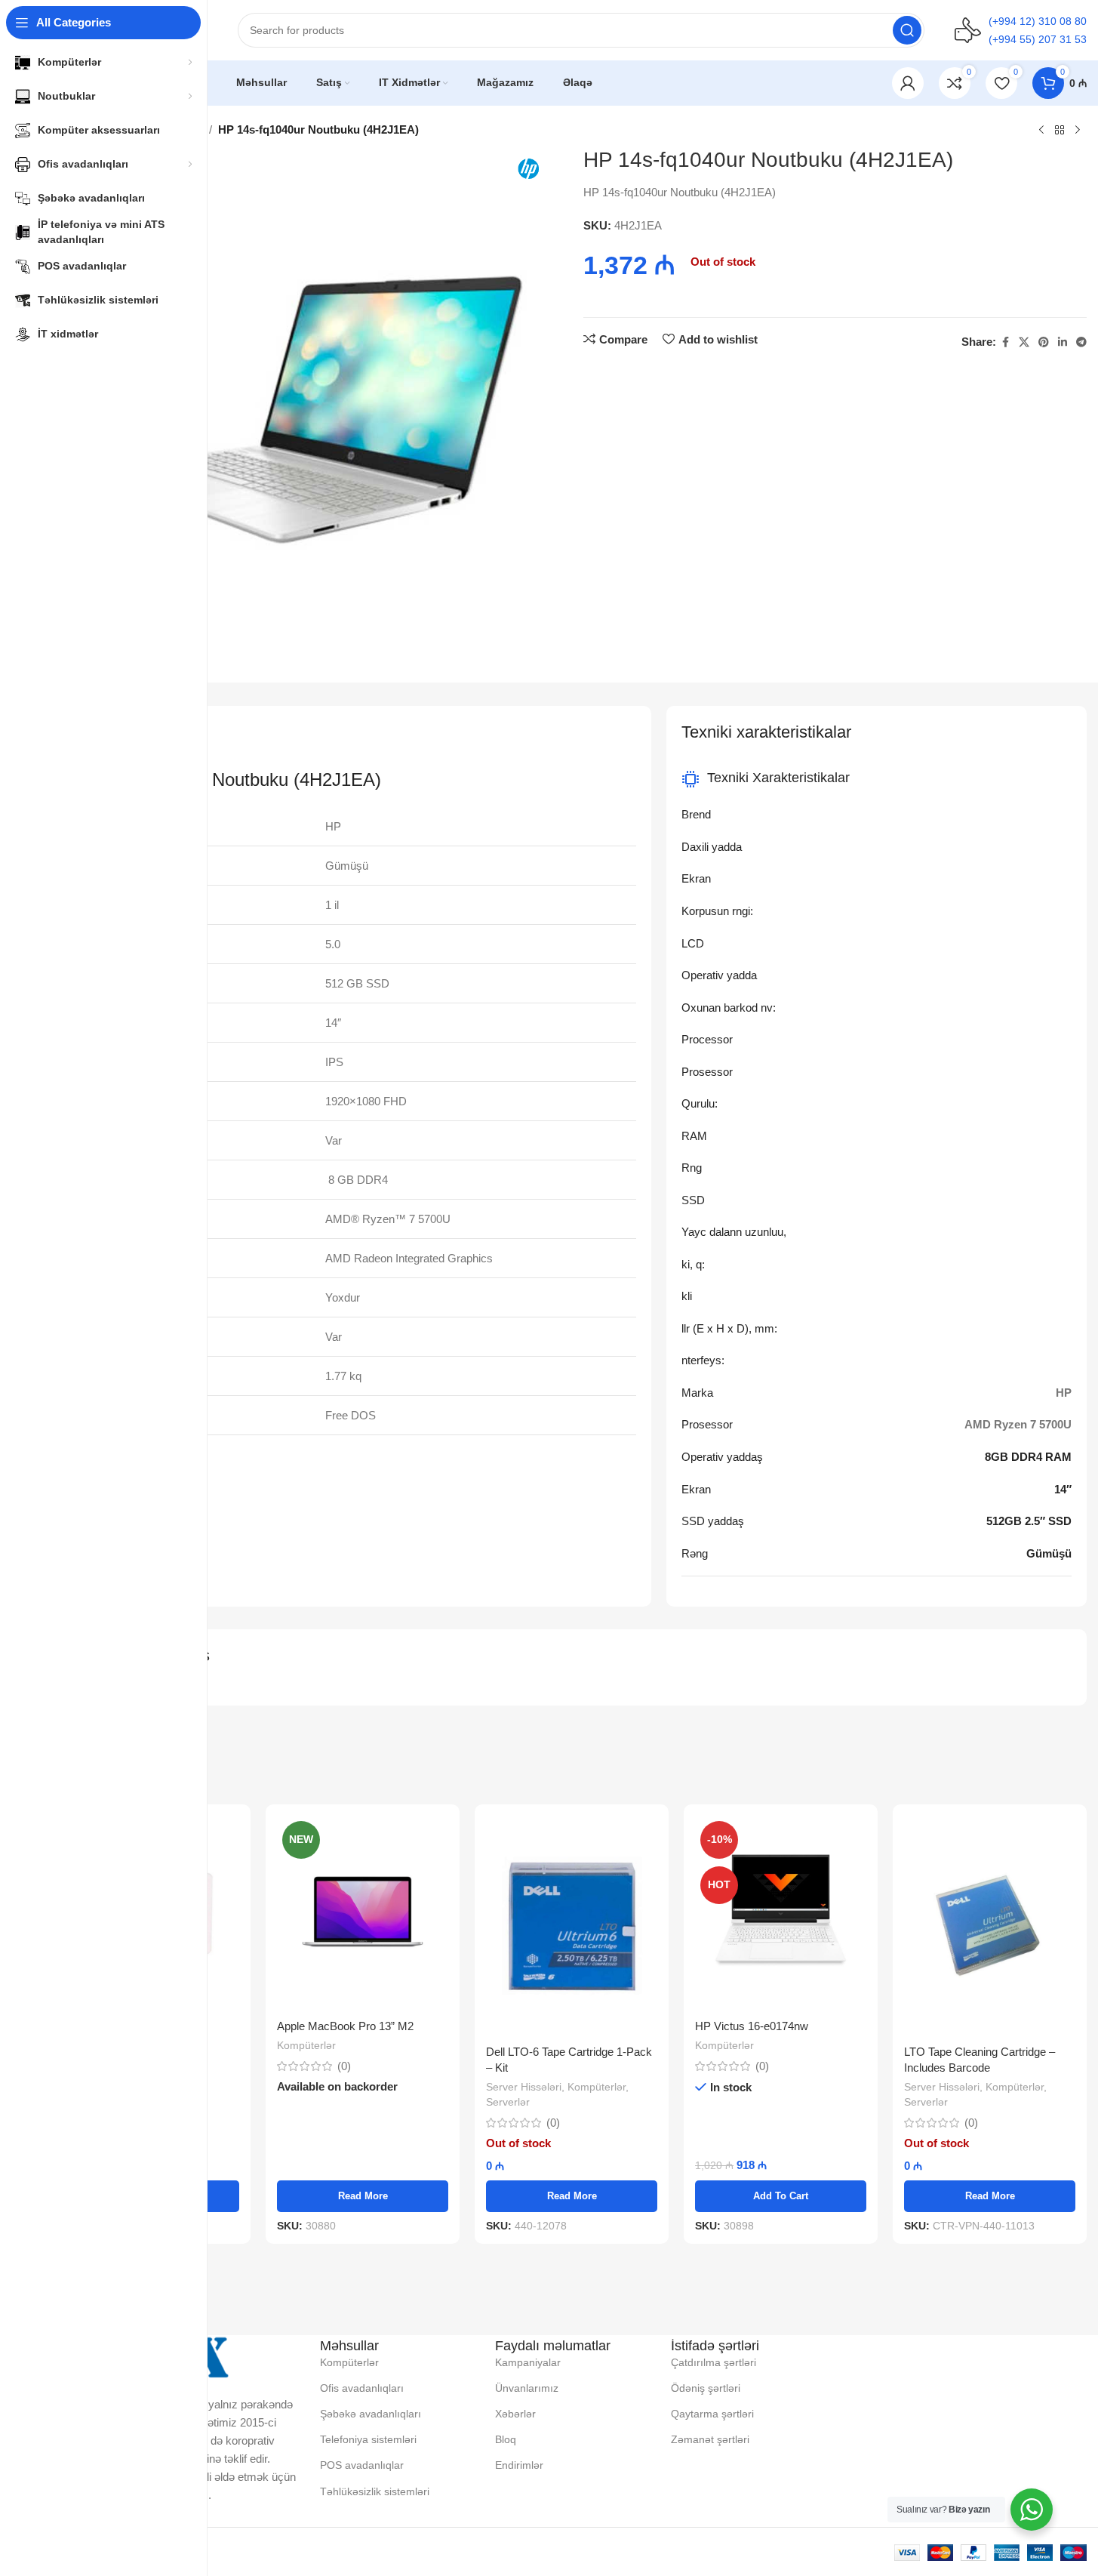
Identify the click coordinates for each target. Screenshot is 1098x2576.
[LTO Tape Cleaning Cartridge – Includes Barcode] (990, 1926)
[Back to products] (1060, 131)
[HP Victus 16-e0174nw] (781, 1914)
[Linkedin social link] (1063, 342)
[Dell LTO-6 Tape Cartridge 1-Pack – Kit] (572, 1926)
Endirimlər (519, 2465)
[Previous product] (1041, 131)
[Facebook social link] (1005, 342)
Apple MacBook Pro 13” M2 (345, 2026)
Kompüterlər (306, 2045)
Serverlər (508, 2102)
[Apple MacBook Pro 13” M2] (363, 1914)
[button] (781, 2196)
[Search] (907, 30)
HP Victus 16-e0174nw (752, 2026)
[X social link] (1024, 342)
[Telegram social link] (1081, 342)
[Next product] (1078, 131)
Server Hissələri (524, 2087)
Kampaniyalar (528, 2362)
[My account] (908, 83)
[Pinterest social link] (1044, 342)
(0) (344, 2066)
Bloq (506, 2439)
